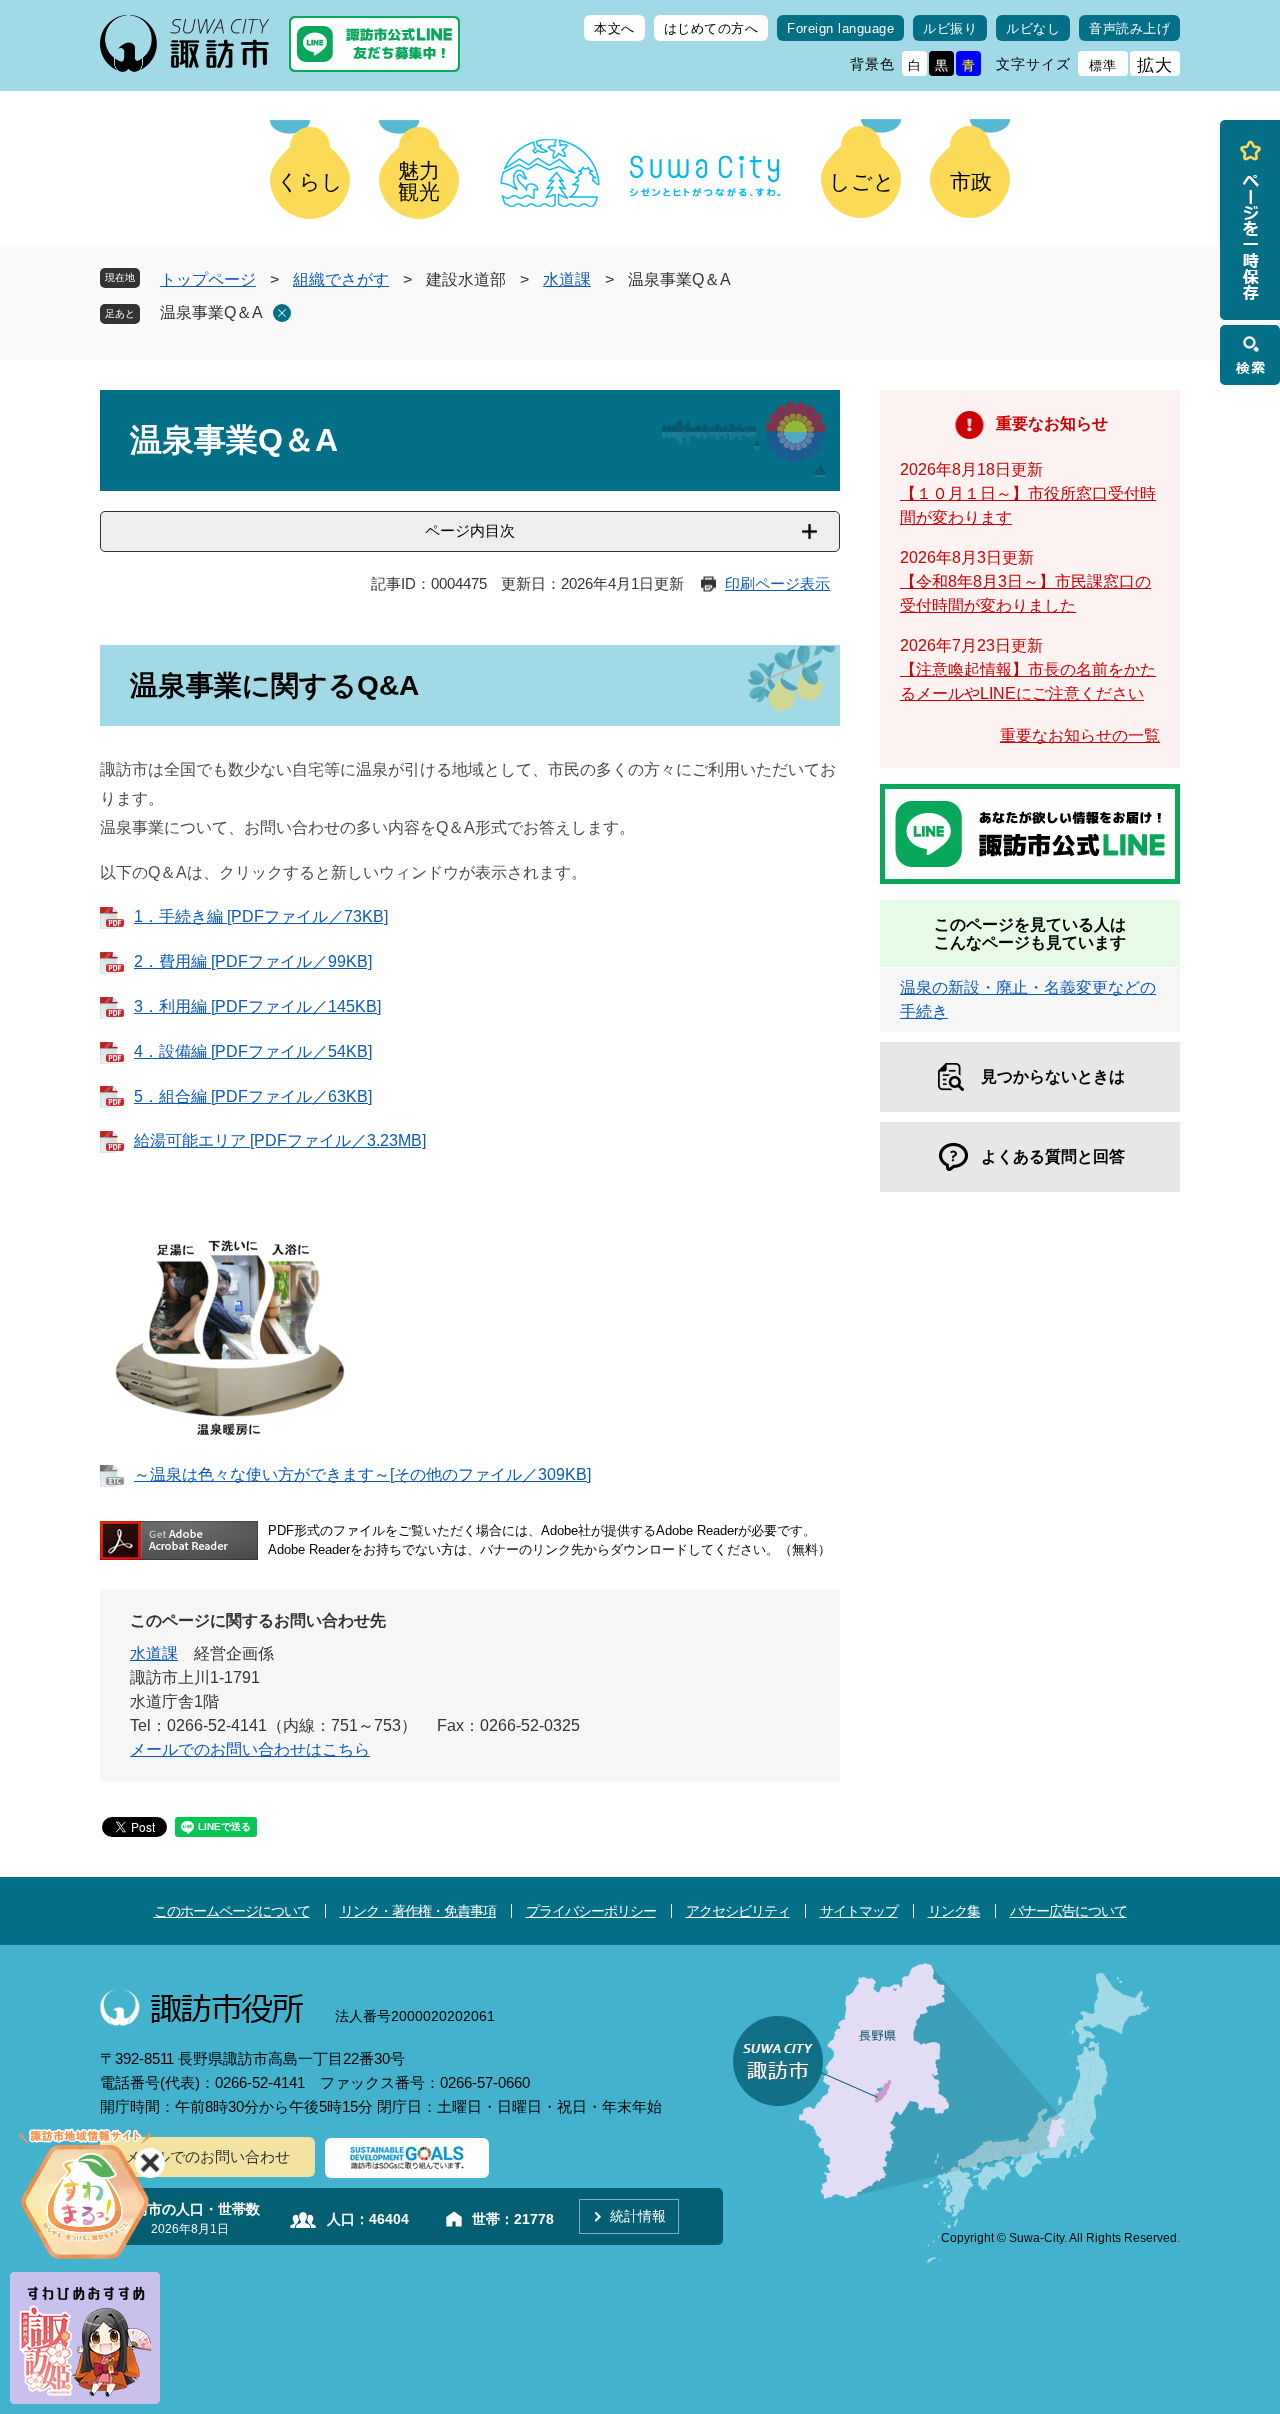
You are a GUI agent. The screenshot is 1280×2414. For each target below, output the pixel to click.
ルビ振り (950, 28)
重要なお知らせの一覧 (1080, 735)
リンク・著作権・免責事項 (418, 1911)
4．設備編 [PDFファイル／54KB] (253, 1051)
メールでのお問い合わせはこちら (250, 1749)
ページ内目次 (470, 530)
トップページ (208, 279)
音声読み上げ (1129, 28)
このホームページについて (232, 1911)
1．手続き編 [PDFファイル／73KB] (261, 916)
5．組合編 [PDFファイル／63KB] (253, 1096)
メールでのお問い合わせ (207, 2156)
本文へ (614, 28)
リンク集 (954, 1911)
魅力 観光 (419, 181)
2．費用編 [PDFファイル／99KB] (253, 961)
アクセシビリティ (738, 1911)
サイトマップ (859, 1911)
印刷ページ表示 (777, 583)
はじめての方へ (711, 28)
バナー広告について (1068, 1911)
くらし (310, 181)
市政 (971, 181)
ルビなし (1033, 28)
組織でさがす (341, 279)
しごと (862, 181)
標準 (1103, 65)
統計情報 (638, 2216)
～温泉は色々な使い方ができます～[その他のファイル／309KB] (362, 1474)
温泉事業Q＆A (211, 312)
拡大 (1155, 65)
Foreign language (840, 28)
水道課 (567, 279)
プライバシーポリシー (591, 1911)
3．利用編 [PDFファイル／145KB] (257, 1006)
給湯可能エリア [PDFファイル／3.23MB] (280, 1140)
